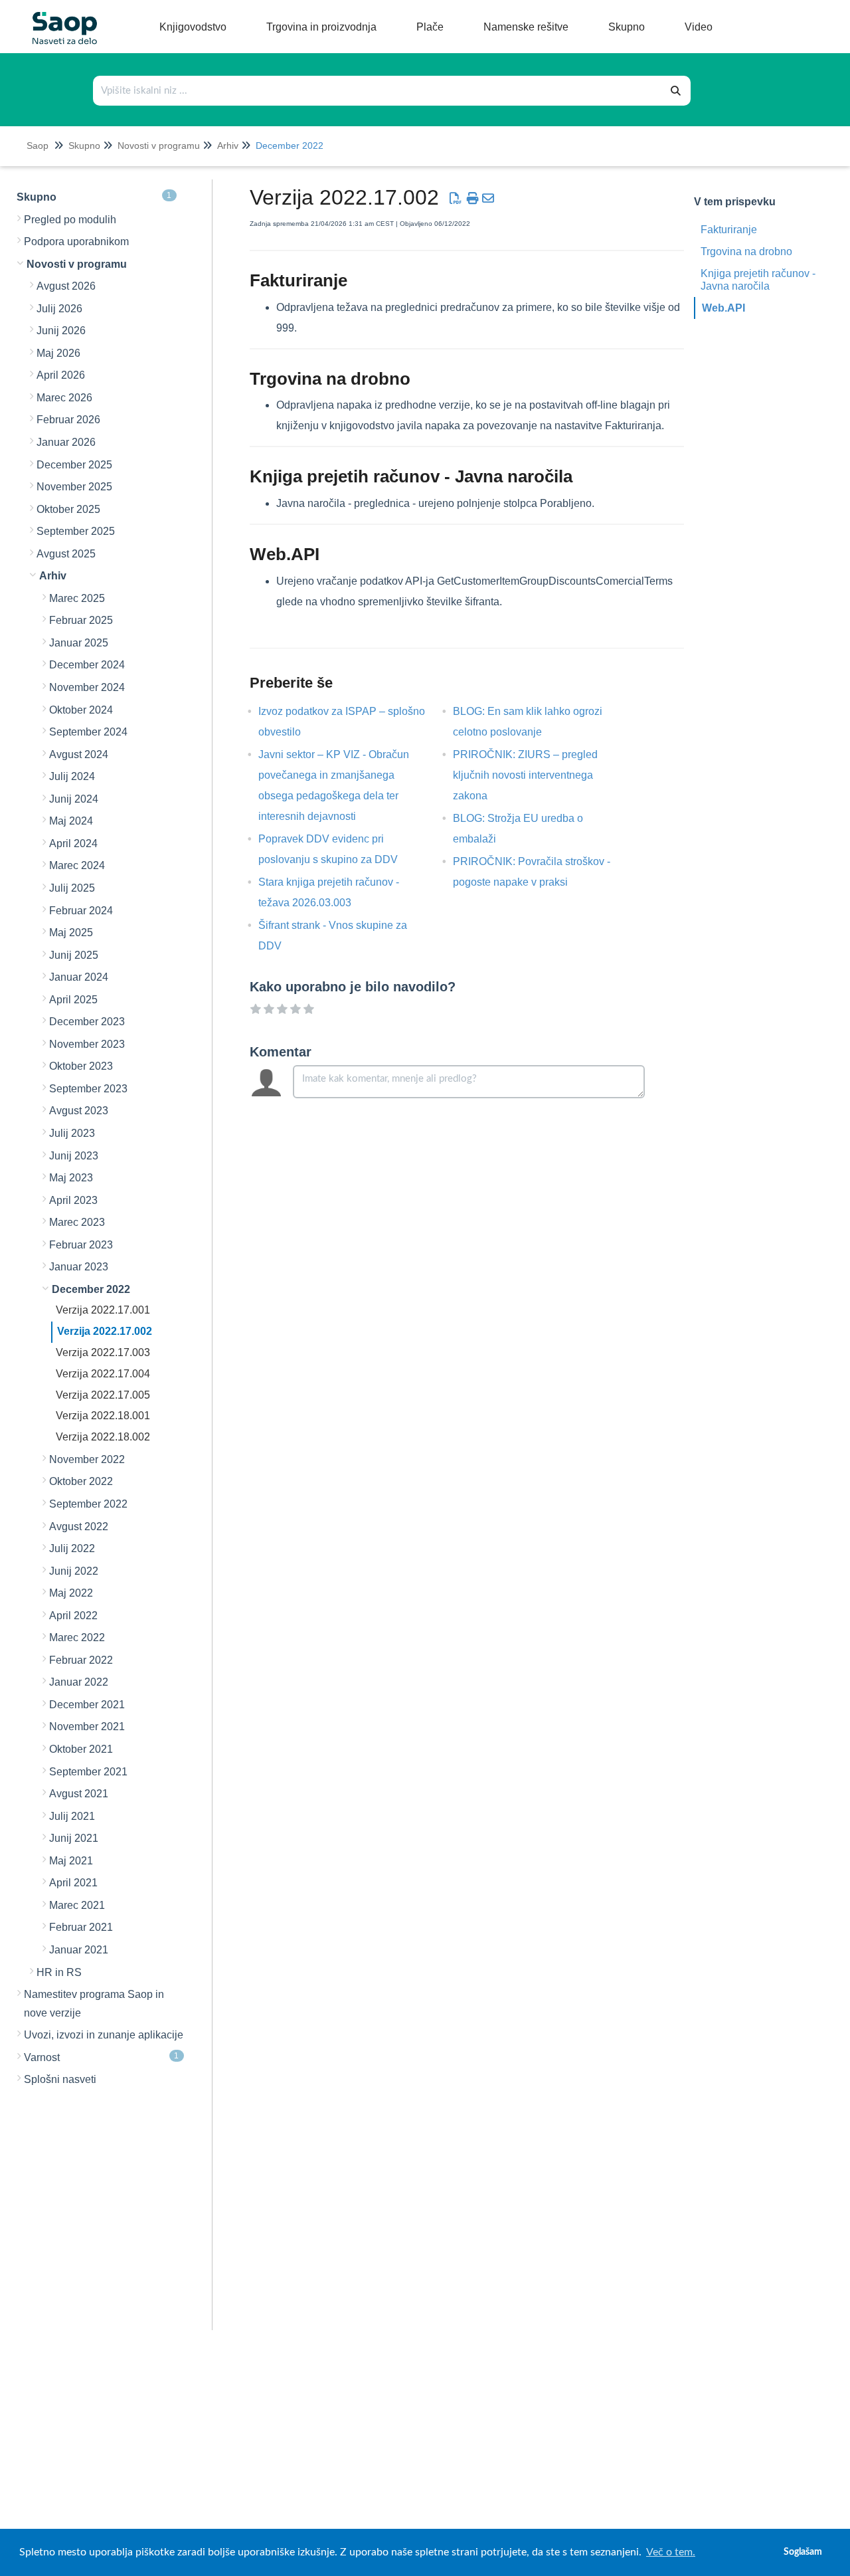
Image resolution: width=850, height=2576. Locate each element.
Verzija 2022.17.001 (103, 1310)
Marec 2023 (77, 1222)
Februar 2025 (81, 620)
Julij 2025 (72, 888)
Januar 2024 (79, 977)
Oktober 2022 (81, 1481)
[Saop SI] (60, 18)
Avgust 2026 (66, 286)
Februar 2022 (81, 1660)
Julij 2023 (72, 1133)
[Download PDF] (456, 199)
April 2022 (73, 1616)
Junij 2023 (74, 1156)
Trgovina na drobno (746, 251)
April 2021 (73, 1883)
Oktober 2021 (81, 1749)
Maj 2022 (71, 1593)
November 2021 (87, 1727)
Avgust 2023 (79, 1111)
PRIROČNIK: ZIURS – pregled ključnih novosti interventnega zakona (525, 775)
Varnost (102, 2057)
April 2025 (73, 1000)
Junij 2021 (74, 1838)
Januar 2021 (79, 1950)
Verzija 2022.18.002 (103, 1437)
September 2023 (88, 1089)
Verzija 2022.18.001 (103, 1416)
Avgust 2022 (79, 1527)
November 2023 (87, 1044)
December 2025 (74, 465)
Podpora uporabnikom (76, 242)
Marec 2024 (77, 865)
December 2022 (290, 146)
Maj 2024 (71, 821)
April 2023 (73, 1200)
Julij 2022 (72, 1548)
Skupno (84, 146)
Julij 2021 (72, 1816)
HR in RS (59, 1972)
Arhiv (228, 146)
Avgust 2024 (79, 754)
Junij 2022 (74, 1571)
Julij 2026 (59, 309)
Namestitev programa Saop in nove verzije (94, 2004)
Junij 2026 (61, 331)
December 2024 (87, 665)
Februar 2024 (81, 911)
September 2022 (88, 1504)
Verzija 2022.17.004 (103, 1374)
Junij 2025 (74, 955)
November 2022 (87, 1459)
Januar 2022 (79, 1682)
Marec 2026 (64, 398)
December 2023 (87, 1022)
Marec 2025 (77, 598)
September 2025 (76, 531)
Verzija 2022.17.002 (105, 1331)
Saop (38, 146)
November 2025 (74, 487)
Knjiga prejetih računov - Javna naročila (758, 280)
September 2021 (88, 1772)
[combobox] (378, 91)
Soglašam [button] (803, 2552)
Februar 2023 (81, 1245)
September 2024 (88, 732)
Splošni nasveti (60, 2079)
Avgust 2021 (79, 1794)
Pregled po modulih (70, 220)
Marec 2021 (77, 1905)
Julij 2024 (72, 776)
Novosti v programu (159, 146)
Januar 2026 (66, 442)
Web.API (723, 308)
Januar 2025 (79, 643)
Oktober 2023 (81, 1066)
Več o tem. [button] (671, 2552)
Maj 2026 (58, 353)
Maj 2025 (71, 933)
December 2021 (87, 1705)
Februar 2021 (81, 1927)
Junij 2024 (74, 799)
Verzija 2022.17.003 (103, 1352)
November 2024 (87, 687)
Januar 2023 (79, 1267)
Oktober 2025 (68, 509)
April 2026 (61, 375)
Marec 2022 (77, 1637)
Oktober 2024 (81, 710)
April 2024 (73, 843)
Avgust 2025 (66, 554)
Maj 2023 (71, 1178)
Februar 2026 (68, 420)
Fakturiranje (729, 230)
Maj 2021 (71, 1861)
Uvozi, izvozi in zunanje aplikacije (104, 2035)
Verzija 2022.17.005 (103, 1395)
